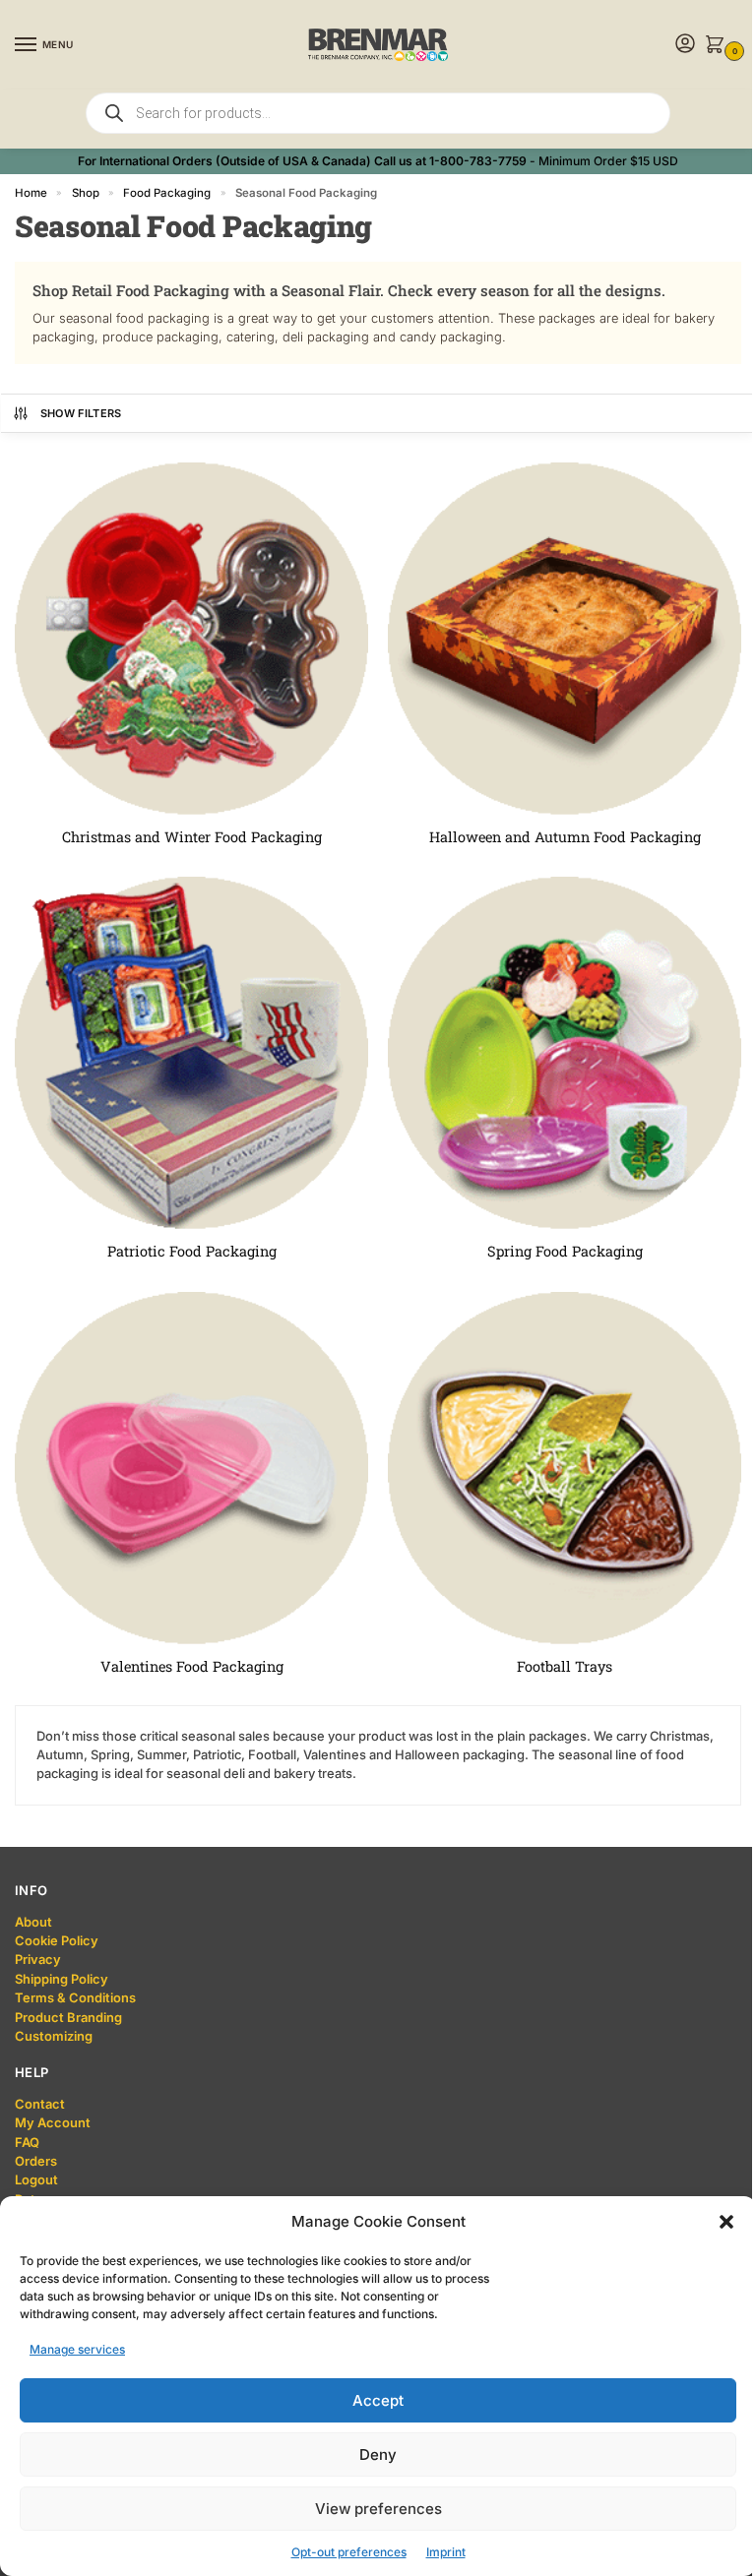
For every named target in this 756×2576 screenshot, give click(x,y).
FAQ (27, 2142)
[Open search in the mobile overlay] (378, 113)
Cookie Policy (57, 1940)
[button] (726, 2222)
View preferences (378, 2509)
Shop (86, 193)
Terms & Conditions (75, 1997)
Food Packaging (167, 193)
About (33, 1922)
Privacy (38, 1959)
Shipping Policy (62, 1979)
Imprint (446, 2552)
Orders (36, 2161)
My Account (53, 2122)
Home (31, 193)
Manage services (77, 2349)
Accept (378, 2400)
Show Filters (81, 413)
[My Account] (685, 45)
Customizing (54, 2036)
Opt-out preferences (349, 2552)
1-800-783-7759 (478, 161)
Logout (36, 2179)
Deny (378, 2454)
